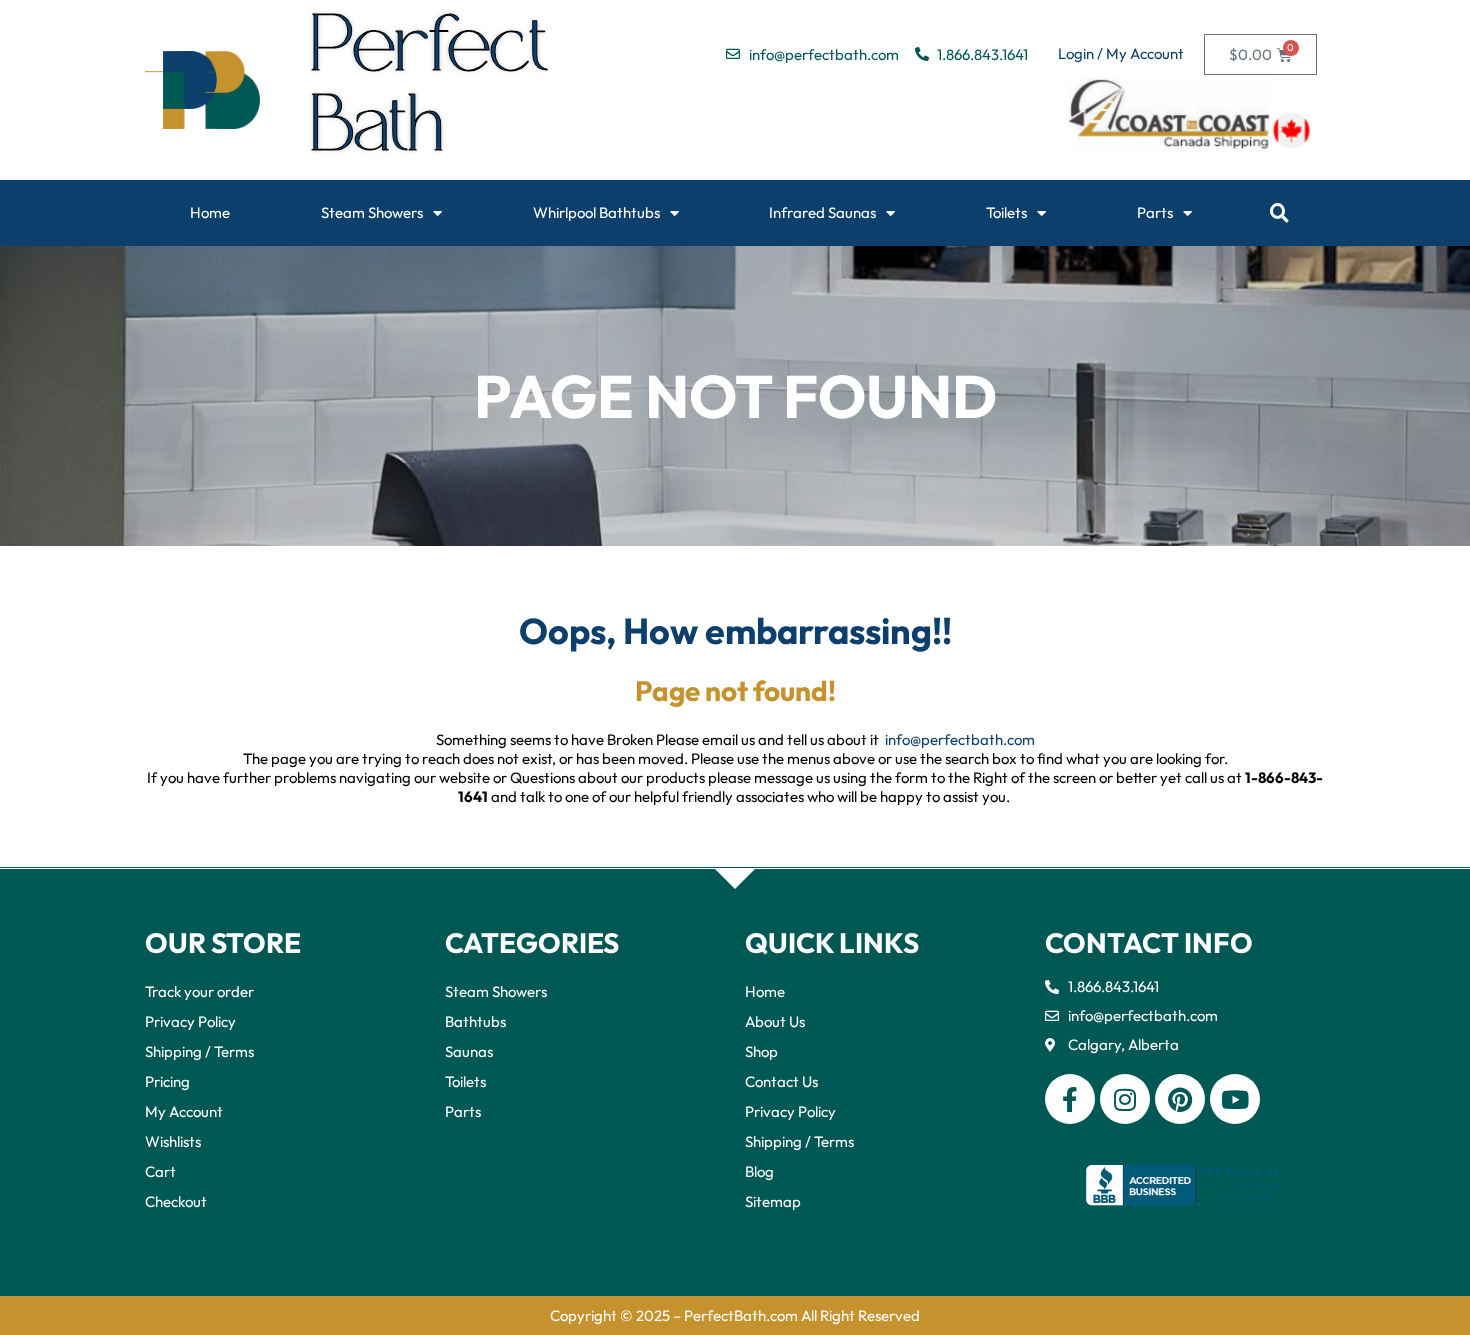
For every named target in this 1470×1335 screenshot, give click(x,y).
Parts (1155, 212)
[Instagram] (1125, 1099)
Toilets (1006, 212)
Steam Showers (372, 212)
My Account (184, 1111)
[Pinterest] (1180, 1099)
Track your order (199, 991)
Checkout (176, 1201)
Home (210, 212)
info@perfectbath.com (960, 739)
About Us (775, 1021)
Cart (160, 1171)
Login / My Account (1121, 53)
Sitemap (773, 1201)
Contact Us (781, 1081)
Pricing (167, 1081)
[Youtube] (1235, 1099)
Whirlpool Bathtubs (596, 212)
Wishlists (173, 1141)
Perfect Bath (430, 90)
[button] (1279, 213)
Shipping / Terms (199, 1051)
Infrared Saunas (822, 212)
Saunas (469, 1051)
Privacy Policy (190, 1021)
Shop (761, 1051)
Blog (759, 1171)
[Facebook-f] (1070, 1099)
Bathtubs (475, 1021)
